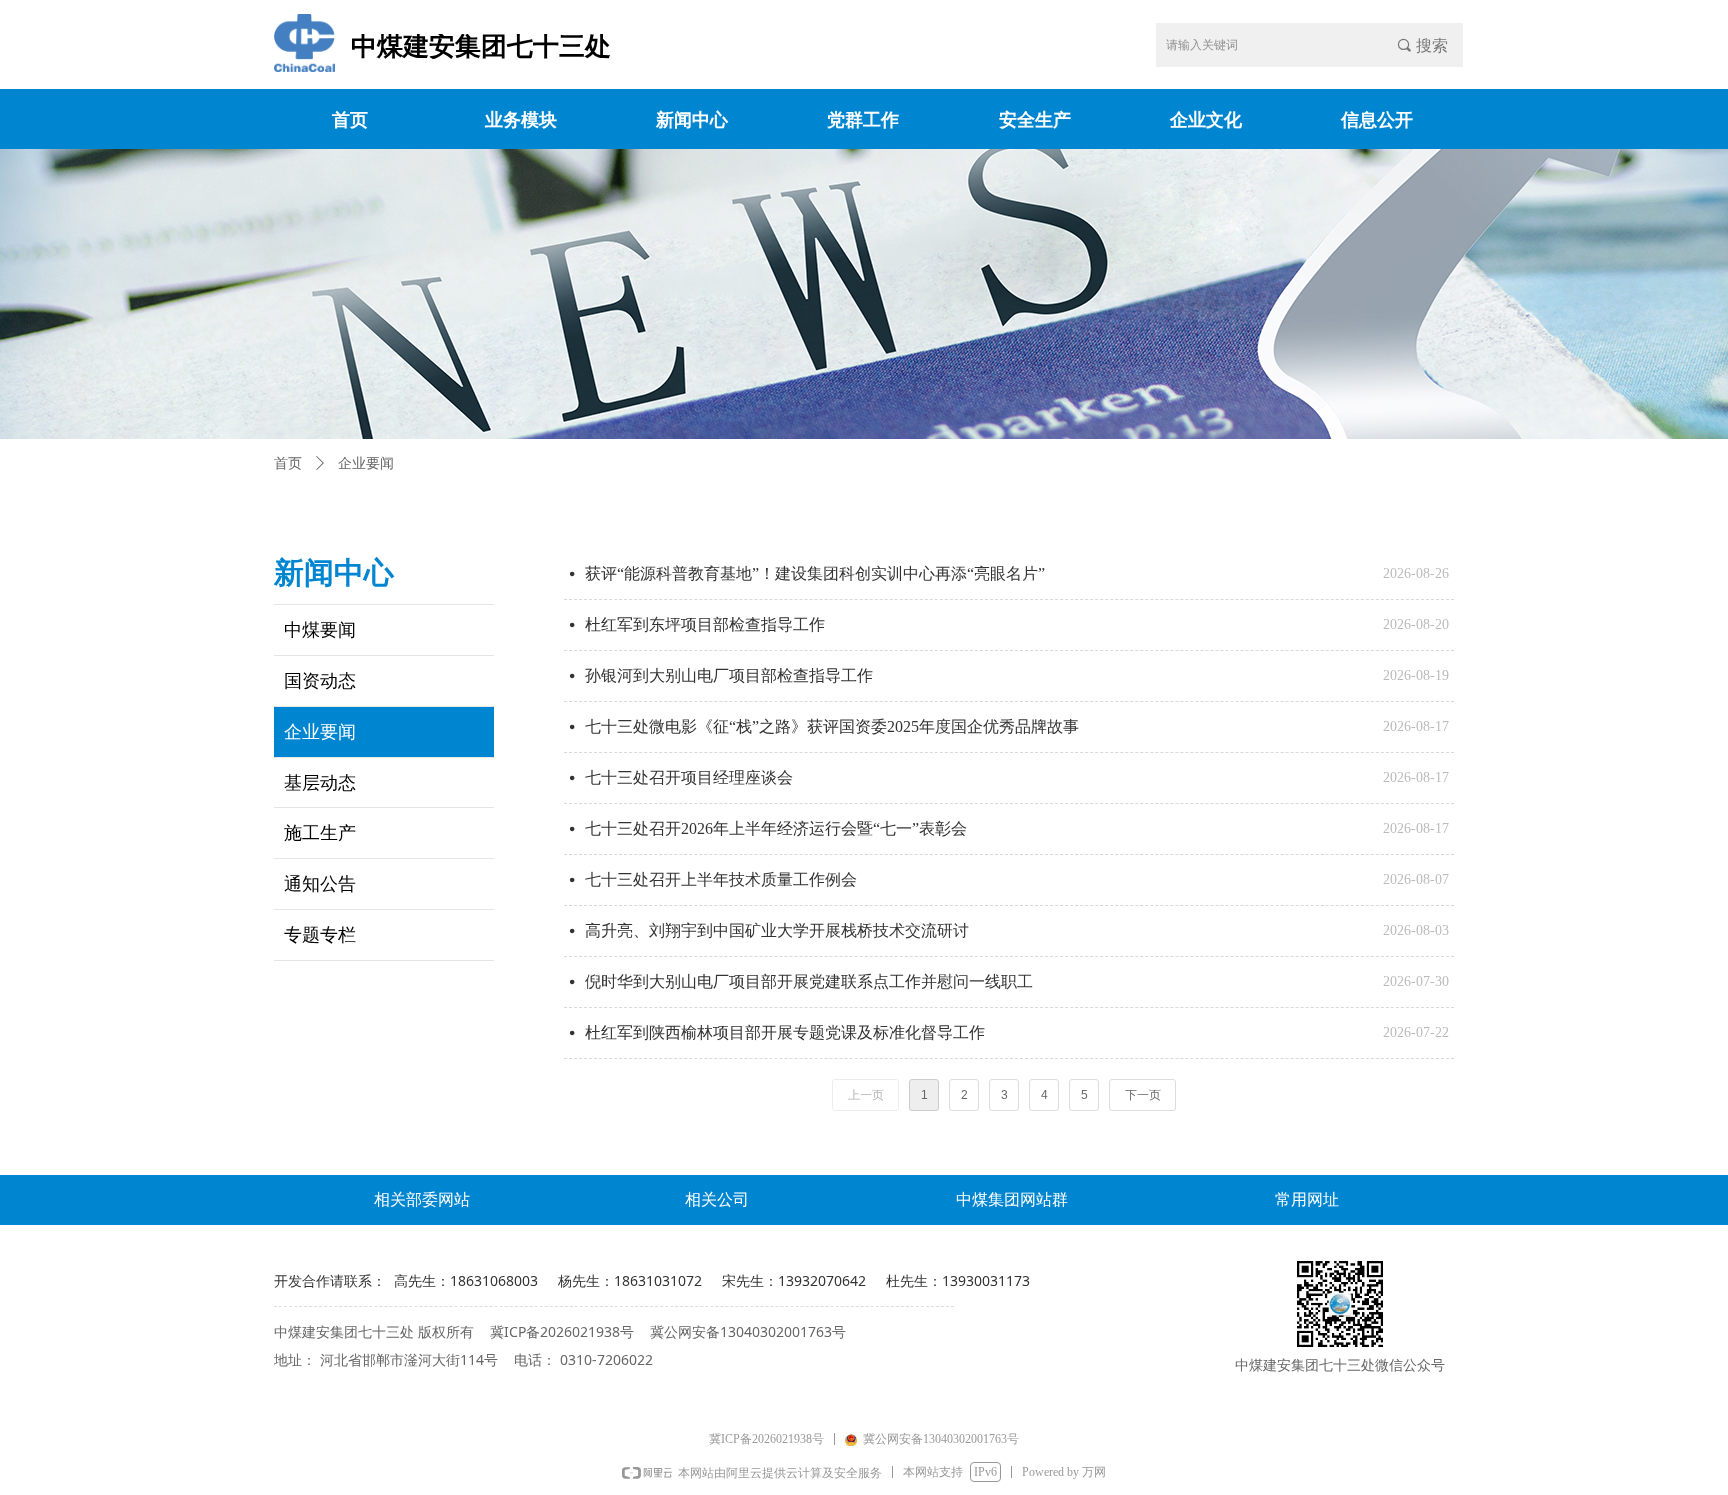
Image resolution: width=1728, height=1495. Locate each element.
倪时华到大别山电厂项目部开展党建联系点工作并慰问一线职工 (809, 981)
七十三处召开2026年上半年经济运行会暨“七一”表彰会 (776, 828)
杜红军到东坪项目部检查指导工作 (705, 624)
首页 (288, 463)
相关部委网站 (422, 1199)
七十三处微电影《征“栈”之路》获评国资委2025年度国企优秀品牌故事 (832, 726)
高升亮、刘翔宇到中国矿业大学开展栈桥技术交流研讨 (777, 930)
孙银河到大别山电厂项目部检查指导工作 (729, 675)
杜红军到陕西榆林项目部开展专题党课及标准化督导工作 (785, 1032)
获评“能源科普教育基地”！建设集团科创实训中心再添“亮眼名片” (815, 573)
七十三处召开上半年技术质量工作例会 (721, 879)
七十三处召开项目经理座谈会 (689, 777)
